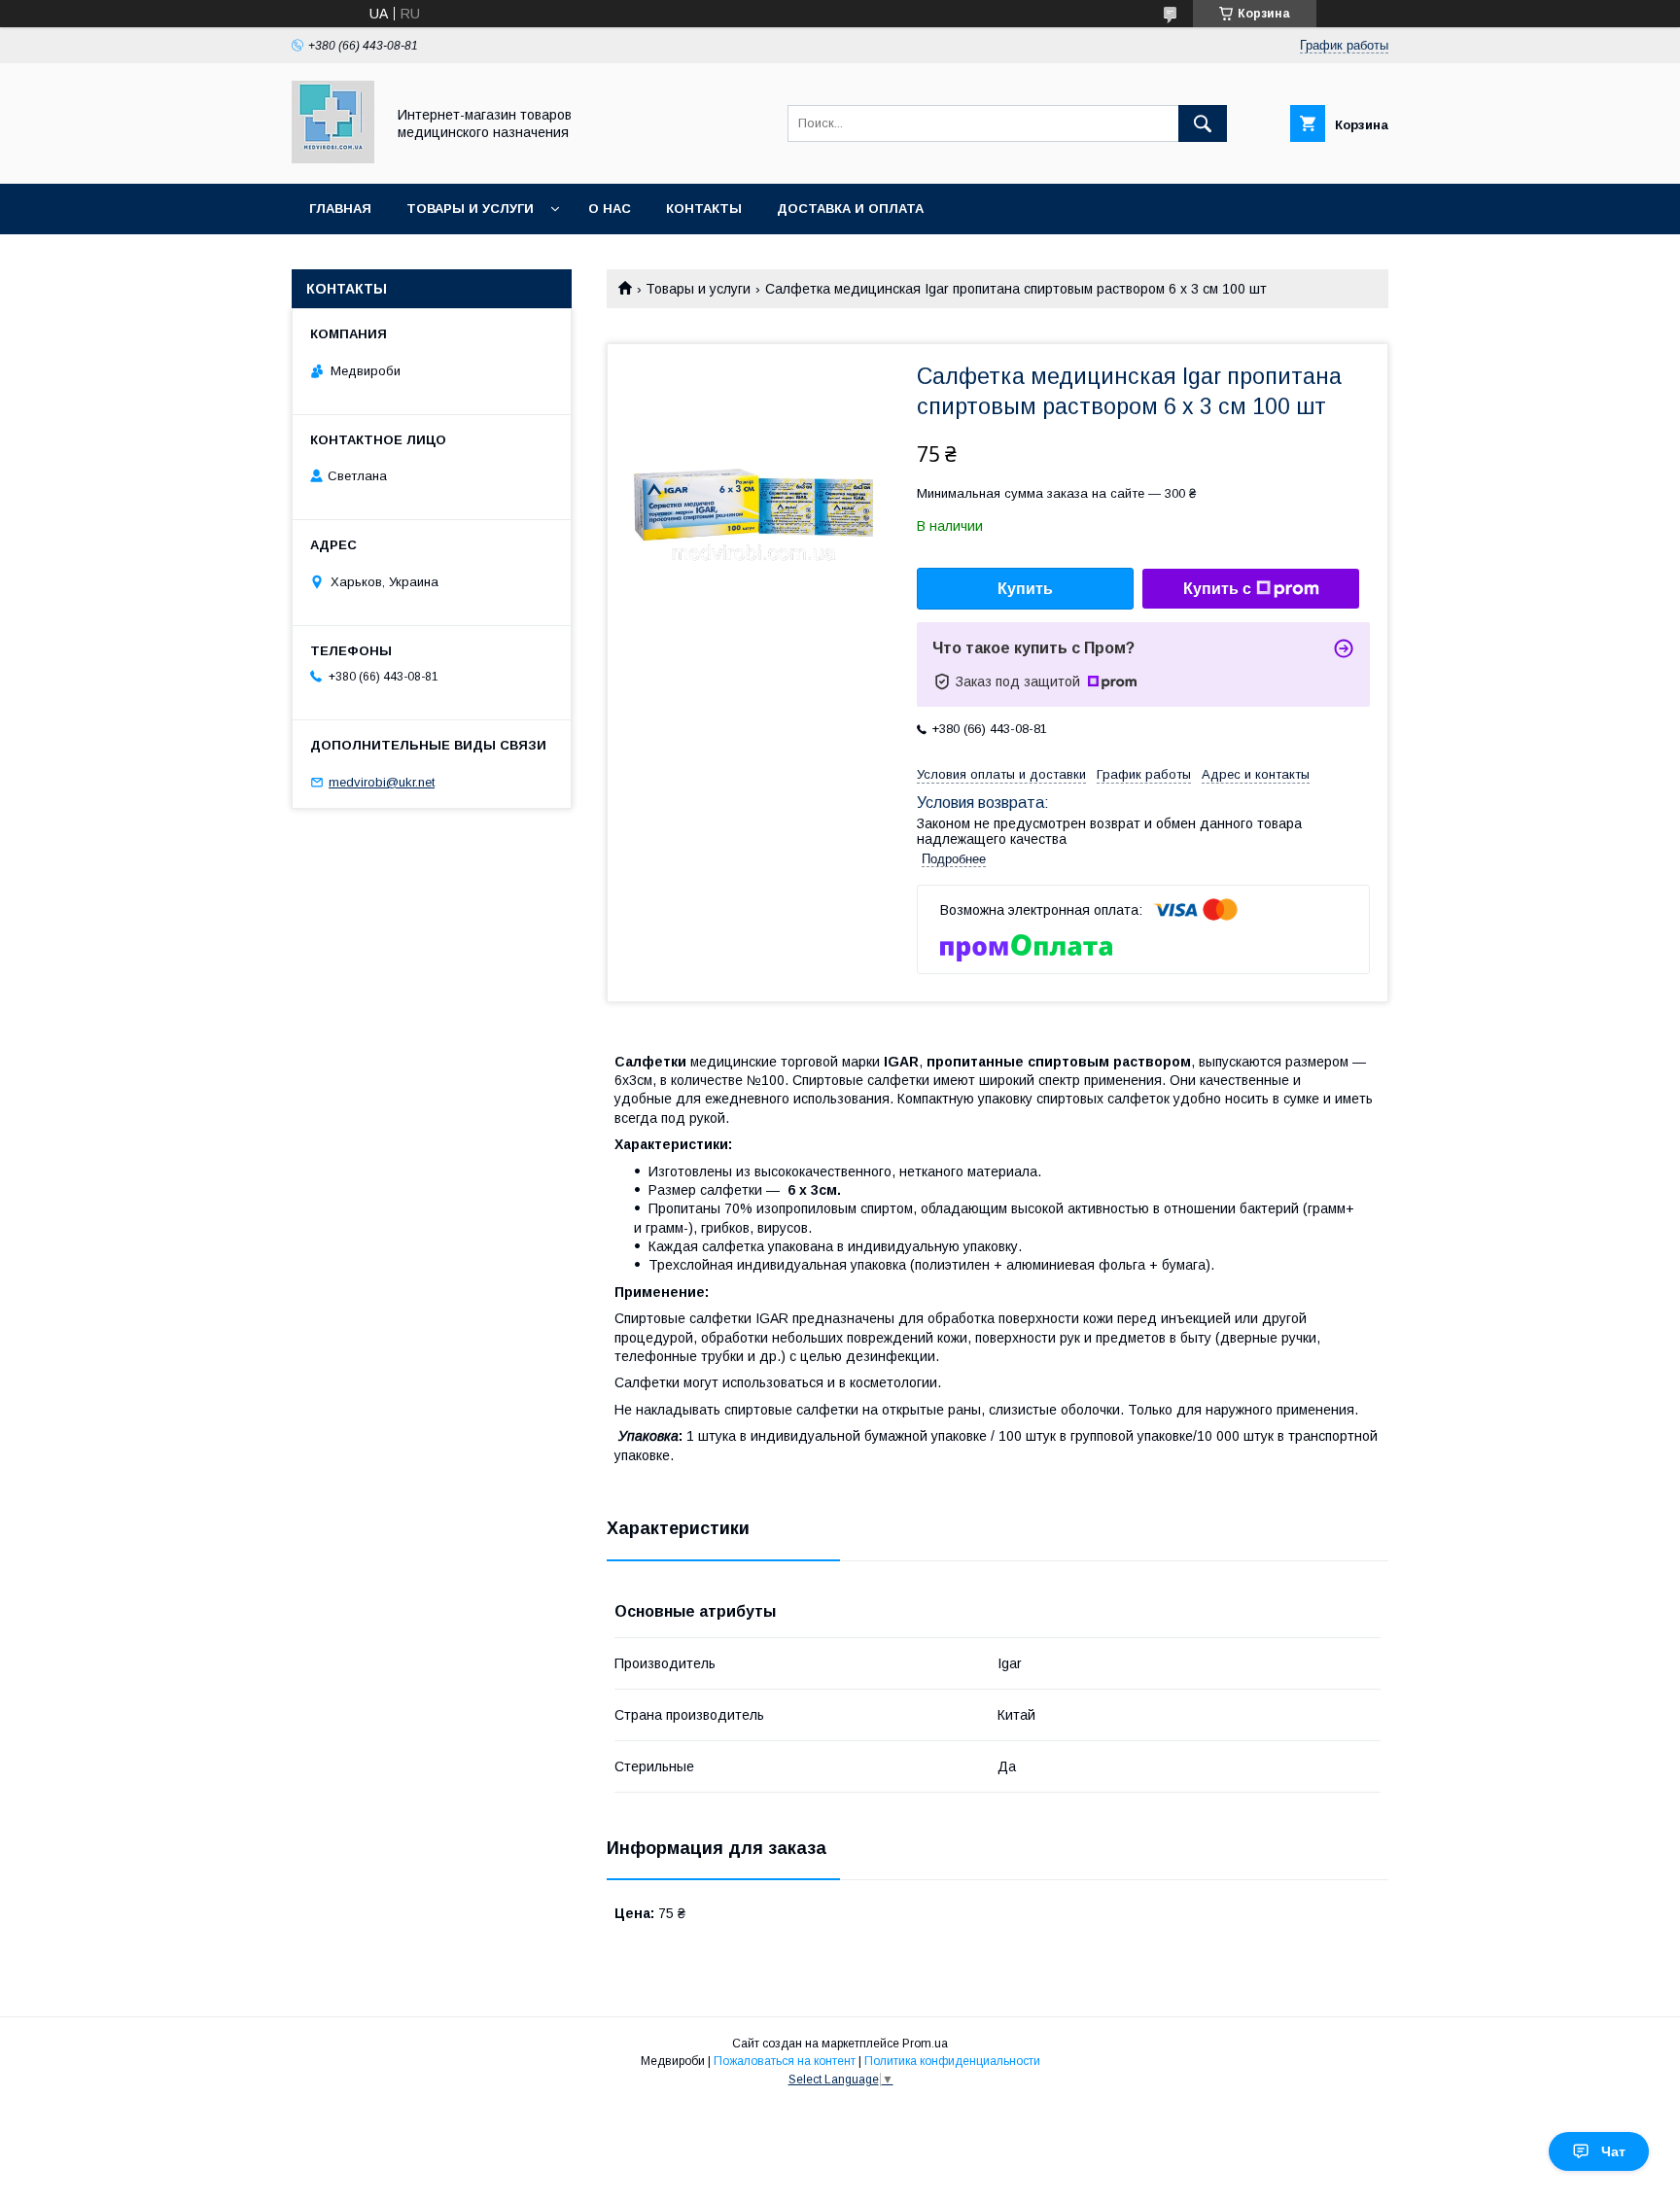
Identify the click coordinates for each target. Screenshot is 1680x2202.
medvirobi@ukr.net (382, 782)
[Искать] (1203, 123)
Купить (1025, 589)
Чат (1613, 2151)
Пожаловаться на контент (785, 2061)
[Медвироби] (333, 158)
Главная (340, 209)
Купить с (1217, 589)
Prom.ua (925, 2044)
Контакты (704, 209)
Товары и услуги (470, 209)
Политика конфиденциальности (952, 2061)
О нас (610, 209)
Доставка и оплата (850, 209)
